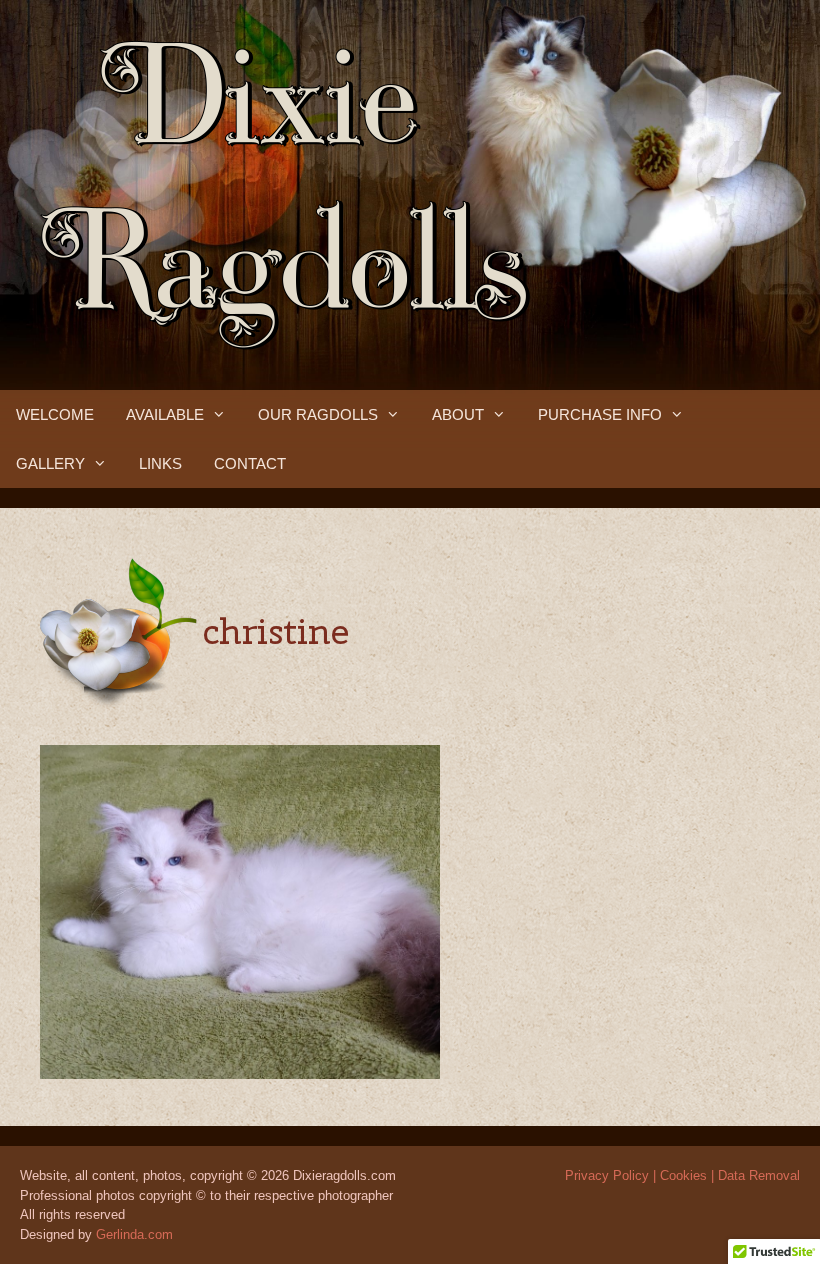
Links (160, 463)
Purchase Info (600, 414)
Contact (250, 463)
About (458, 414)
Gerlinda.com (134, 1234)
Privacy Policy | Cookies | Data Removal (682, 1175)
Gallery (50, 463)
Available (165, 414)
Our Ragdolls (318, 414)
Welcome (55, 414)
